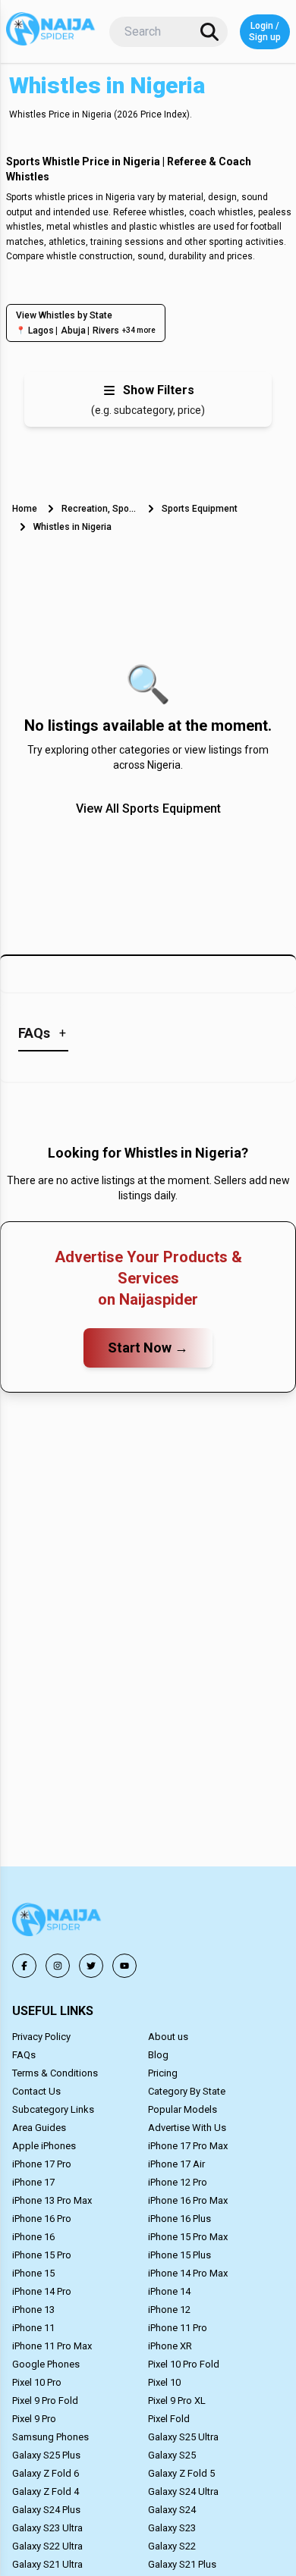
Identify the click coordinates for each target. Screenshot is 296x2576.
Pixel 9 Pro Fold (45, 2401)
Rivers (106, 331)
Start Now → (148, 1348)
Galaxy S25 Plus (46, 2455)
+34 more (139, 330)
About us (168, 2037)
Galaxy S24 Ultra (183, 2491)
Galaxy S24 (172, 2510)
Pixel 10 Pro (37, 2382)
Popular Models (183, 2109)
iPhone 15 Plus (179, 2255)
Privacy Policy (41, 2037)
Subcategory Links (53, 2109)
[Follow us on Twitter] (91, 1966)
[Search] (209, 32)
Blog (158, 2055)
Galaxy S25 (172, 2455)
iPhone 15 (33, 2273)
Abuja (73, 331)
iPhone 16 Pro (42, 2219)
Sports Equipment (200, 509)
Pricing (163, 2073)
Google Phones (46, 2364)
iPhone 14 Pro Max (188, 2273)
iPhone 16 (33, 2237)
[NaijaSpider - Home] (58, 1922)
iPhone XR (170, 2346)
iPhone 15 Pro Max (188, 2237)
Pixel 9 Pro (34, 2419)
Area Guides (39, 2128)
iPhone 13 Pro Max (52, 2200)
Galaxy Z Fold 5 (181, 2473)
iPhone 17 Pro (42, 2164)
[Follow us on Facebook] (24, 1966)
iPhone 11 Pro (178, 2328)
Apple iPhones (44, 2146)
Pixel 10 (164, 2382)
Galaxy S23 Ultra (47, 2528)
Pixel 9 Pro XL (177, 2401)
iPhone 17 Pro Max (188, 2146)
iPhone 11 (33, 2328)
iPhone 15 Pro (42, 2255)
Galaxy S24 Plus (46, 2510)
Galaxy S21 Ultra (47, 2564)
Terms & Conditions (55, 2073)
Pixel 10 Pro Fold (184, 2364)
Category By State (187, 2091)
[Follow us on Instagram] (58, 1966)
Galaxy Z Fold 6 (46, 2473)
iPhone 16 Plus (179, 2219)
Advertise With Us (187, 2128)
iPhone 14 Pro (42, 2291)
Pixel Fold (169, 2419)
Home (25, 509)
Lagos (41, 331)
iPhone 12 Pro (178, 2182)
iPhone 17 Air (176, 2164)
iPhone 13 (33, 2310)
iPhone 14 (169, 2291)
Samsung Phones (50, 2437)
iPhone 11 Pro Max (52, 2346)
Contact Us (36, 2091)
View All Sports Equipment (148, 809)
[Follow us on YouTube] (124, 1966)
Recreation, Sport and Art (99, 509)
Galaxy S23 (172, 2528)
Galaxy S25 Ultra (183, 2437)
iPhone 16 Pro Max (188, 2200)
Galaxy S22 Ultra (47, 2546)
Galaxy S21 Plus (182, 2564)
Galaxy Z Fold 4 (46, 2491)
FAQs (24, 2055)
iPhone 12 (169, 2310)
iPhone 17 (33, 2182)
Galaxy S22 (172, 2546)
